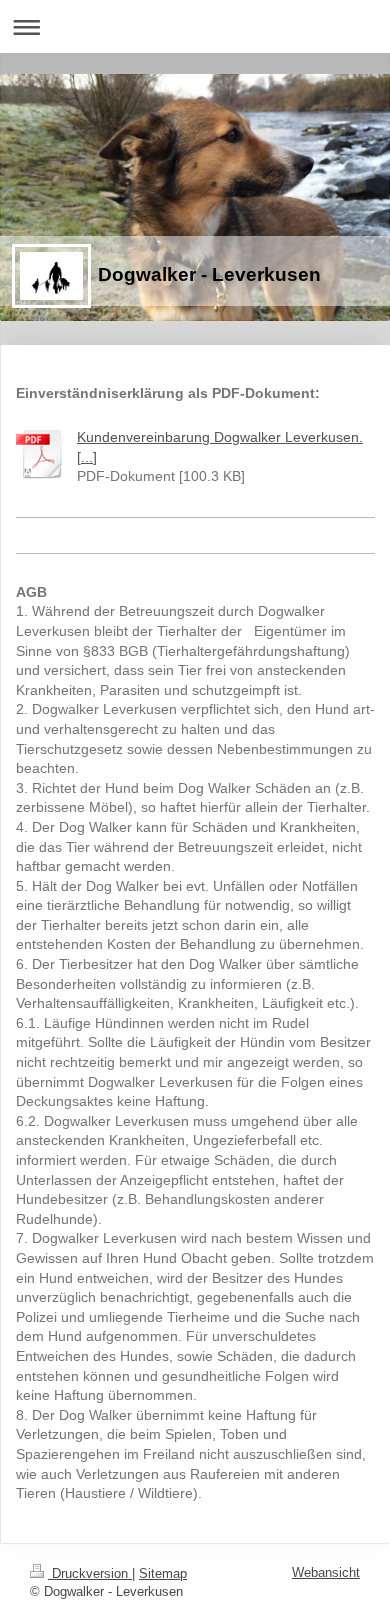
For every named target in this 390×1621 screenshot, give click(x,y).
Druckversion (90, 1573)
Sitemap (163, 1573)
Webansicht (326, 1572)
